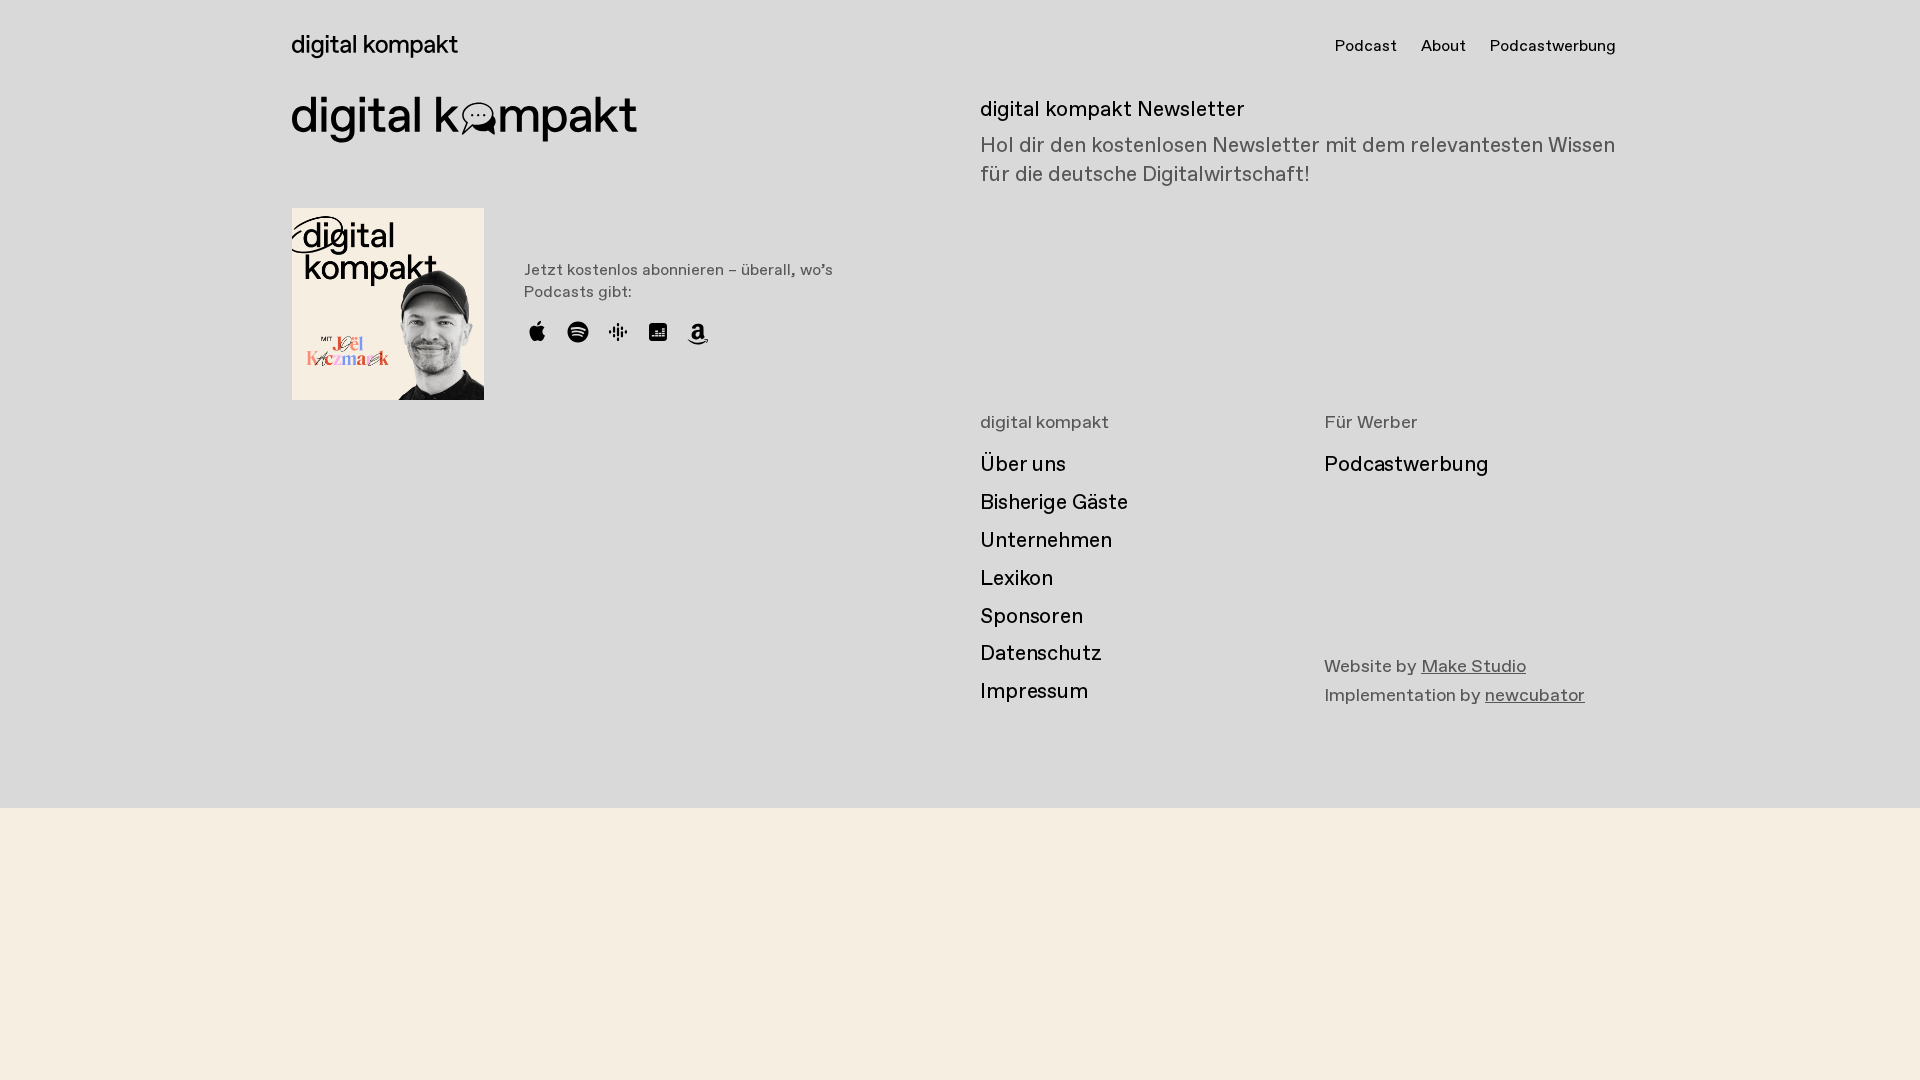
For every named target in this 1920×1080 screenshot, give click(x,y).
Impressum (1034, 692)
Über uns (1023, 465)
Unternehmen (1046, 541)
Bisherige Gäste (1053, 503)
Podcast (1366, 46)
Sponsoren (1031, 617)
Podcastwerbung (1553, 46)
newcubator (1535, 696)
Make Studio (1473, 667)
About (1443, 46)
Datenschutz (1041, 654)
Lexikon (1016, 579)
